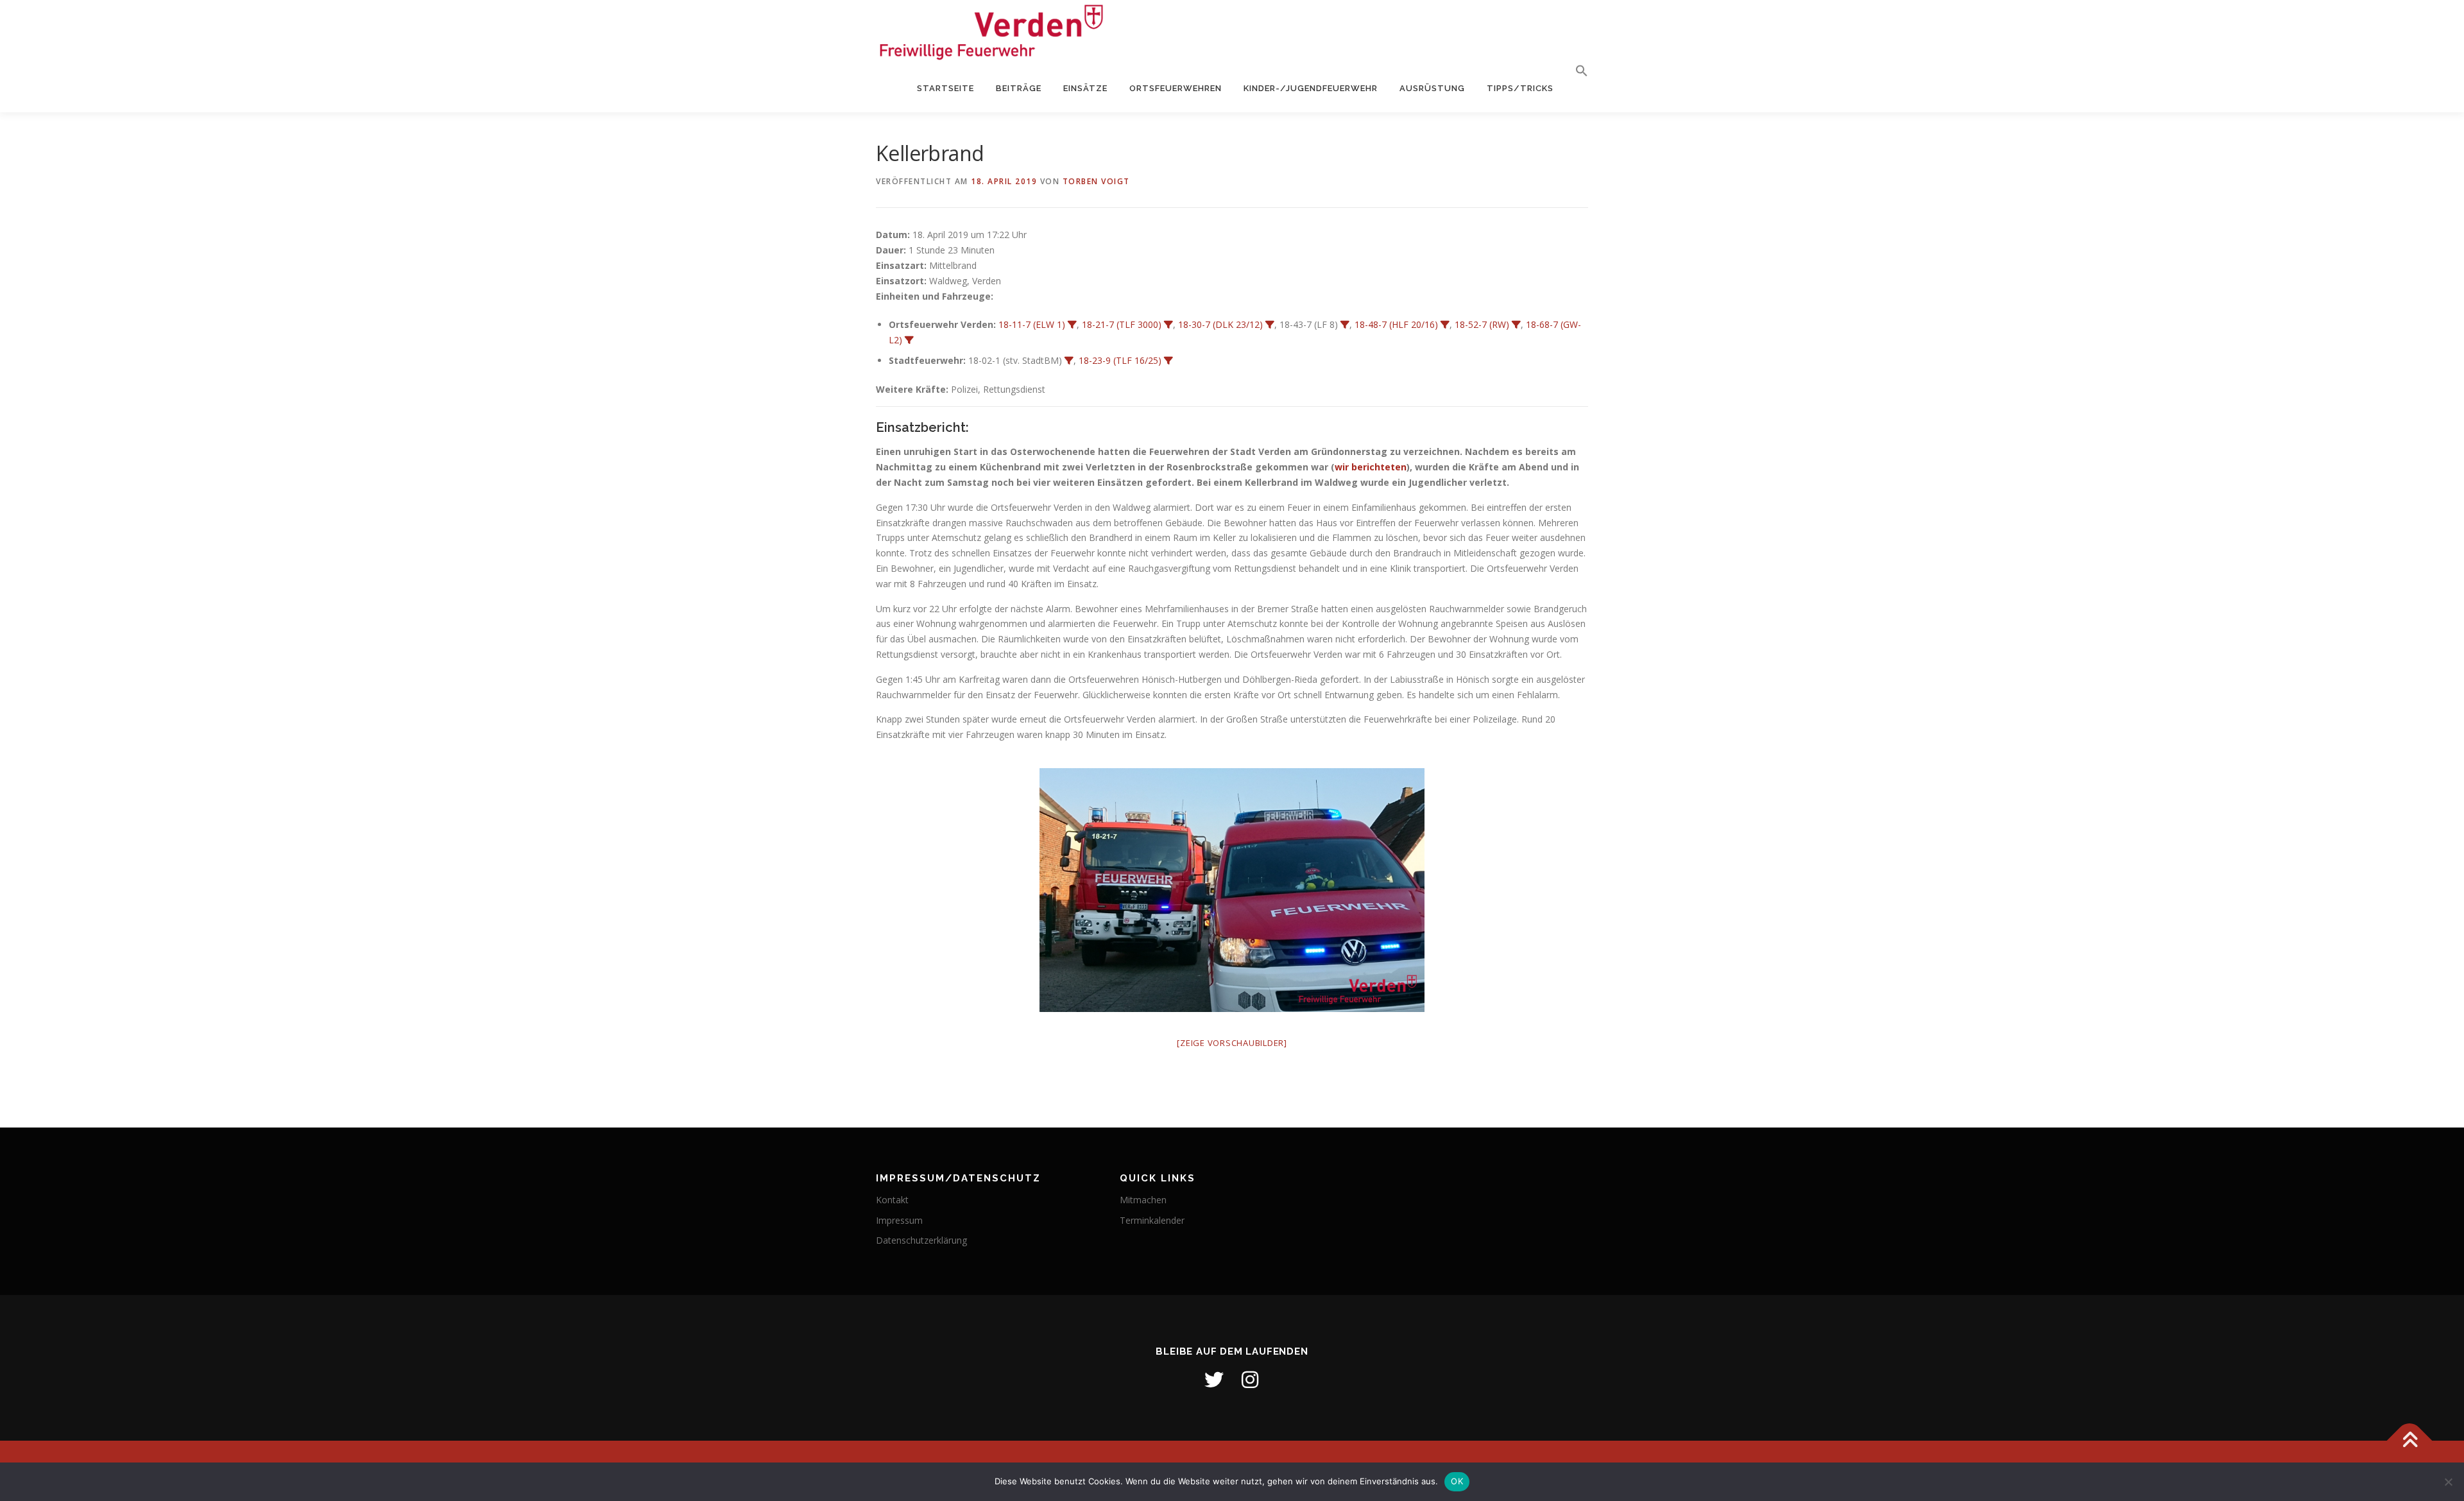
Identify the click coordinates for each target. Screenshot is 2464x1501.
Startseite (945, 88)
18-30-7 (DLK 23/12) (1220, 324)
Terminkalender (1152, 1220)
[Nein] (2448, 1482)
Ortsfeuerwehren (1176, 88)
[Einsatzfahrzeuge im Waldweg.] (1232, 890)
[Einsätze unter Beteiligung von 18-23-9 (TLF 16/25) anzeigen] (1168, 361)
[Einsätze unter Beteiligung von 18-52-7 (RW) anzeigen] (1516, 325)
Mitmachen (1143, 1200)
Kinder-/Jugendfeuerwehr (1311, 88)
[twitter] (1214, 1380)
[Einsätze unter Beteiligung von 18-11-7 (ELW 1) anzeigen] (1072, 325)
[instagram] (1250, 1380)
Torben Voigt (1096, 181)
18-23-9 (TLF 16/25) (1120, 360)
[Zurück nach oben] (2410, 1440)
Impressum (899, 1220)
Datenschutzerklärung (921, 1240)
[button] (1576, 71)
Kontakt (892, 1200)
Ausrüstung (1432, 88)
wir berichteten (1371, 467)
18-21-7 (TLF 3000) (1122, 324)
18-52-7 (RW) (1482, 324)
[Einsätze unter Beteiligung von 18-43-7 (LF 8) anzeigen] (1345, 325)
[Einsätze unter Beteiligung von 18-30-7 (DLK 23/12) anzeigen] (1270, 325)
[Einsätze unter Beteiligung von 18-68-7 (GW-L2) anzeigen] (909, 340)
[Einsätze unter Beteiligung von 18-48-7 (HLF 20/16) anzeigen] (1445, 325)
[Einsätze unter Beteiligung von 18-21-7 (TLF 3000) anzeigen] (1168, 325)
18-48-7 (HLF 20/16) (1396, 324)
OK (1457, 1481)
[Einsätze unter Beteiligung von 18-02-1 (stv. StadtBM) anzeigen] (1069, 361)
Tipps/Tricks (1520, 88)
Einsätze (1085, 88)
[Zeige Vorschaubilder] (1232, 1043)
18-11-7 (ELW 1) (1032, 324)
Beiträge (1019, 88)
